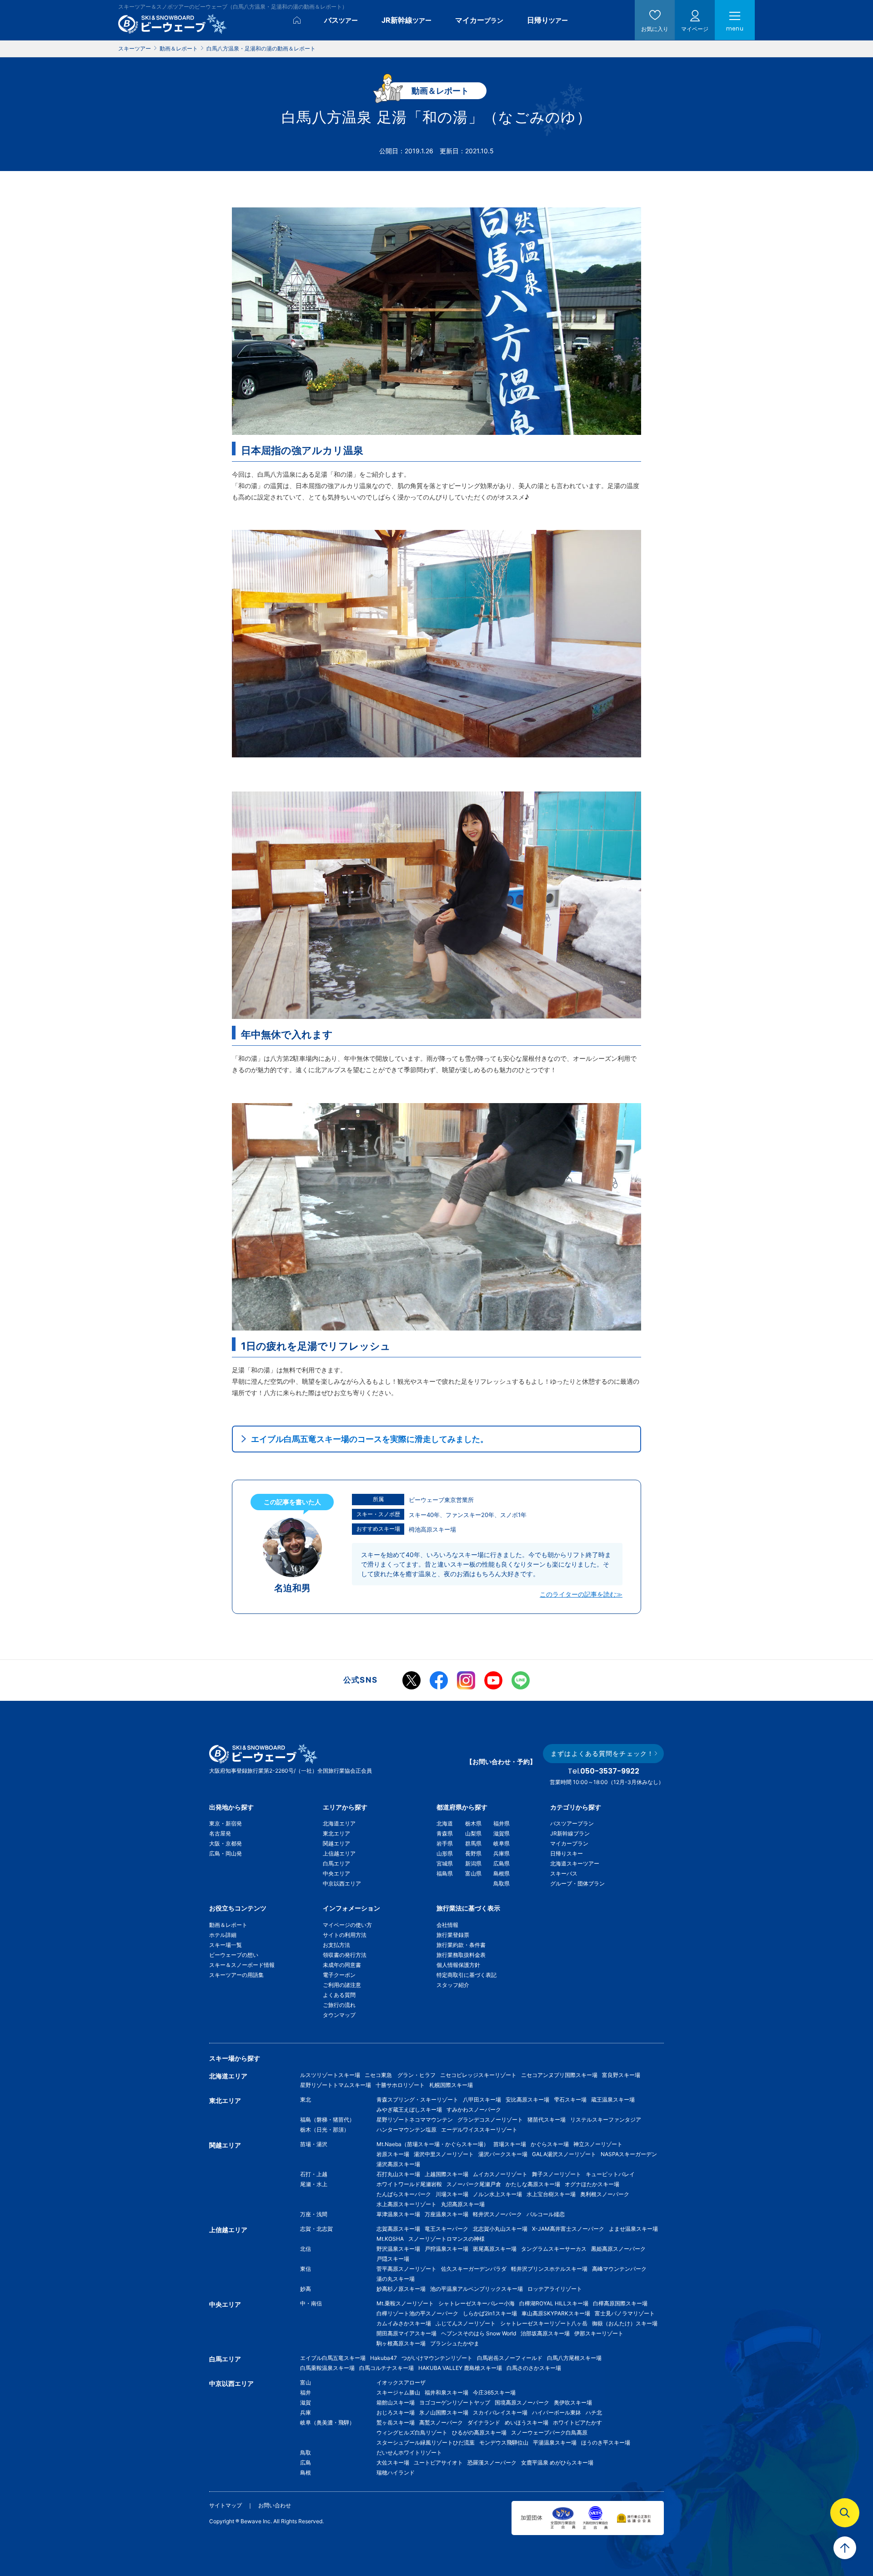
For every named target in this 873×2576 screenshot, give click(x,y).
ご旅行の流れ (339, 2005)
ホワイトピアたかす (577, 2422)
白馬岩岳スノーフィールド (510, 2358)
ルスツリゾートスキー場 (330, 2075)
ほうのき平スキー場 (606, 2442)
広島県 (502, 1863)
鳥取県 (502, 1883)
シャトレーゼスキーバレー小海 (477, 2303)
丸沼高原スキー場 (463, 2204)
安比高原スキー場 (527, 2100)
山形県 (445, 1853)
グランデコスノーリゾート (490, 2120)
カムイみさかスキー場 (404, 2323)
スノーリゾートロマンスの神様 (447, 2239)
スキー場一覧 (226, 1945)
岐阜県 (502, 1843)
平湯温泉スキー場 (555, 2442)
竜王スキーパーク (447, 2229)
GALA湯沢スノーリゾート (564, 2154)
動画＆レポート (228, 1925)
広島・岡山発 (226, 1853)
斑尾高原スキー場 (495, 2249)
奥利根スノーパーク (605, 2194)
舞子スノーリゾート (557, 2174)
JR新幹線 (406, 20)
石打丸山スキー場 (398, 2174)
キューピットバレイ (610, 2174)
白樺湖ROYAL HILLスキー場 (554, 2303)
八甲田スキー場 (482, 2100)
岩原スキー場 (393, 2154)
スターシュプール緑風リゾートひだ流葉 (426, 2442)
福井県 (502, 1823)
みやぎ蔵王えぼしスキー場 (409, 2110)
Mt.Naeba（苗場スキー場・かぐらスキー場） (433, 2144)
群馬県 (473, 1843)
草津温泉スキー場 (398, 2214)
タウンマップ (339, 2015)
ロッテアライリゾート (555, 2289)
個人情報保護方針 (458, 1965)
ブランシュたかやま (455, 2343)
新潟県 (473, 1863)
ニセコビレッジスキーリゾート (478, 2075)
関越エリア (336, 1843)
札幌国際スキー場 (451, 2085)
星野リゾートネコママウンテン (415, 2120)
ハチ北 (594, 2412)
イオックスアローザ (401, 2382)
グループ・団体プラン (577, 1883)
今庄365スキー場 (494, 2392)
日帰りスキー (567, 1853)
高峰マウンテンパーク (619, 2269)
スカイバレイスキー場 (500, 2412)
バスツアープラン (572, 1823)
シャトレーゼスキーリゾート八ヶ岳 (544, 2323)
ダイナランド (484, 2422)
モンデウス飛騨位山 (504, 2442)
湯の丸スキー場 (396, 2279)
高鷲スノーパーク (441, 2422)
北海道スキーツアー (575, 1863)
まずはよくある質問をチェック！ (602, 1753)
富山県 (473, 1873)
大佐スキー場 (393, 2463)
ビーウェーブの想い (234, 1955)
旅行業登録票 (453, 1935)
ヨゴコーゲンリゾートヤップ (455, 2402)
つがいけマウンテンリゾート (437, 2358)
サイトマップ (226, 2505)
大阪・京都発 (226, 1843)
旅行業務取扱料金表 (461, 1955)
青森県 (445, 1833)
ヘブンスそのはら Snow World (479, 2333)
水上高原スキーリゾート (406, 2204)
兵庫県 (502, 1853)
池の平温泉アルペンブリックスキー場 (477, 2289)
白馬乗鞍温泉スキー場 (327, 2368)
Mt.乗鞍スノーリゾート (405, 2303)
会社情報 (447, 1925)
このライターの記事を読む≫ (581, 1594)
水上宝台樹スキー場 (551, 2194)
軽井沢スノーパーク (497, 2214)
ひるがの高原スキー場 (479, 2432)
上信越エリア (339, 1853)
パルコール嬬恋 (546, 2214)
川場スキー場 (452, 2194)
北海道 (445, 1823)
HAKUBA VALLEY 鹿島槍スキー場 (460, 2368)
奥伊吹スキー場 (576, 2402)
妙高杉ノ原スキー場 (401, 2289)
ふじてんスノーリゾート (466, 2323)
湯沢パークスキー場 (503, 2154)
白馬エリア (336, 1863)
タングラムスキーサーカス (554, 2249)
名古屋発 (220, 1833)
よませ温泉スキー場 (633, 2229)
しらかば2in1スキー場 (490, 2313)
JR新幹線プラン (570, 1833)
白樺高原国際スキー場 (620, 2303)
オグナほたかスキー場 (592, 2184)
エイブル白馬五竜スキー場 (333, 2358)
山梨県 (473, 1833)
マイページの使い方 (347, 1925)
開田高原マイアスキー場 (406, 2333)
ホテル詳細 (223, 1935)
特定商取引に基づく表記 (467, 1975)
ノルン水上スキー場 (497, 2194)
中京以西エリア (342, 1883)
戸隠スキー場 (393, 2259)
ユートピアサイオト (438, 2463)
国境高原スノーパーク (522, 2402)
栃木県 (473, 1823)
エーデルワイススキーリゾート (479, 2130)
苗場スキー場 (510, 2144)
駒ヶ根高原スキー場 (401, 2343)
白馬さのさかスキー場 (534, 2368)
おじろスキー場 (396, 2412)
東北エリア (336, 1833)
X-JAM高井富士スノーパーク (568, 2229)
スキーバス (564, 1873)
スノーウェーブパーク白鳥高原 (552, 2432)
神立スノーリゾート (598, 2144)
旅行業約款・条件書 (461, 1945)
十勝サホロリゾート (400, 2085)
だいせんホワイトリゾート (409, 2452)
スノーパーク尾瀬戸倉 (474, 2184)
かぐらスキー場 (550, 2144)
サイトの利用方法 (345, 1935)
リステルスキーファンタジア (606, 2120)
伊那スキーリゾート (599, 2333)
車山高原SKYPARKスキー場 (556, 2313)
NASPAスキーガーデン (629, 2154)
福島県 (445, 1873)
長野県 (473, 1853)
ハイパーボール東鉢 (557, 2412)
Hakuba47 (384, 2358)
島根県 (502, 1873)
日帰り (547, 20)
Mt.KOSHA (390, 2239)
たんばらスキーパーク (404, 2194)
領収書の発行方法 (345, 1955)
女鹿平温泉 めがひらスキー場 (557, 2463)
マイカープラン (569, 1843)
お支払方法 (336, 1945)
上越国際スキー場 (447, 2174)
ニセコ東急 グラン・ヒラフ (400, 2075)
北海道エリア (339, 1823)
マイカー (479, 20)
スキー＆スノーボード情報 (242, 1965)
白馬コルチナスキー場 (386, 2368)
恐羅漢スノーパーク (492, 2463)
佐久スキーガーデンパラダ (474, 2269)
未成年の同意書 (342, 1965)
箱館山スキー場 (396, 2402)
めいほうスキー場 (527, 2422)
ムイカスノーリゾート (500, 2174)
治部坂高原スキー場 (545, 2333)
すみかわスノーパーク (474, 2110)
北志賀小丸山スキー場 (500, 2229)
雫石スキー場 (570, 2100)
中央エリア (336, 1873)
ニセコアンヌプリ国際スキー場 (559, 2075)
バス (341, 20)
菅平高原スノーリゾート (406, 2269)
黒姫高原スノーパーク (618, 2249)
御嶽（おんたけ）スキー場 (625, 2323)
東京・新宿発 (226, 1823)
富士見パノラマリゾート (625, 2313)
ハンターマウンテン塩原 (406, 2130)
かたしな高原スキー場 (533, 2184)
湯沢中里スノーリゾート (444, 2154)
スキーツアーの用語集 (236, 1975)
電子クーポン (339, 1975)
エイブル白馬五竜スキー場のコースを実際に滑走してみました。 (370, 1439)
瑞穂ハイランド (396, 2473)
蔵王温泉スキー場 (613, 2100)
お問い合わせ (275, 2505)
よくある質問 (339, 1995)
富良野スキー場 (621, 2075)
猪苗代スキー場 (547, 2120)
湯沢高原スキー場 (398, 2164)
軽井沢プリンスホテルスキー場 (549, 2269)
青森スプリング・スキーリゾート (417, 2100)
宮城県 (445, 1863)
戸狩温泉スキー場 (447, 2249)
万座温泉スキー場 (447, 2214)
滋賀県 (502, 1833)
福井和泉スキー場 (447, 2392)
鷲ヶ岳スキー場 (396, 2422)
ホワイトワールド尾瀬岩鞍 (409, 2184)
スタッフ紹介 (453, 1985)
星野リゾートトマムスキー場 (336, 2085)
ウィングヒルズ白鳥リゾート (412, 2432)
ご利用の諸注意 (342, 1985)
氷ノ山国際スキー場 (444, 2412)
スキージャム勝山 (398, 2392)
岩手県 (445, 1843)
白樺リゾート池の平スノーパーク (417, 2313)
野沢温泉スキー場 (398, 2249)
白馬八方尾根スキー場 (574, 2358)
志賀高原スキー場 (398, 2229)
